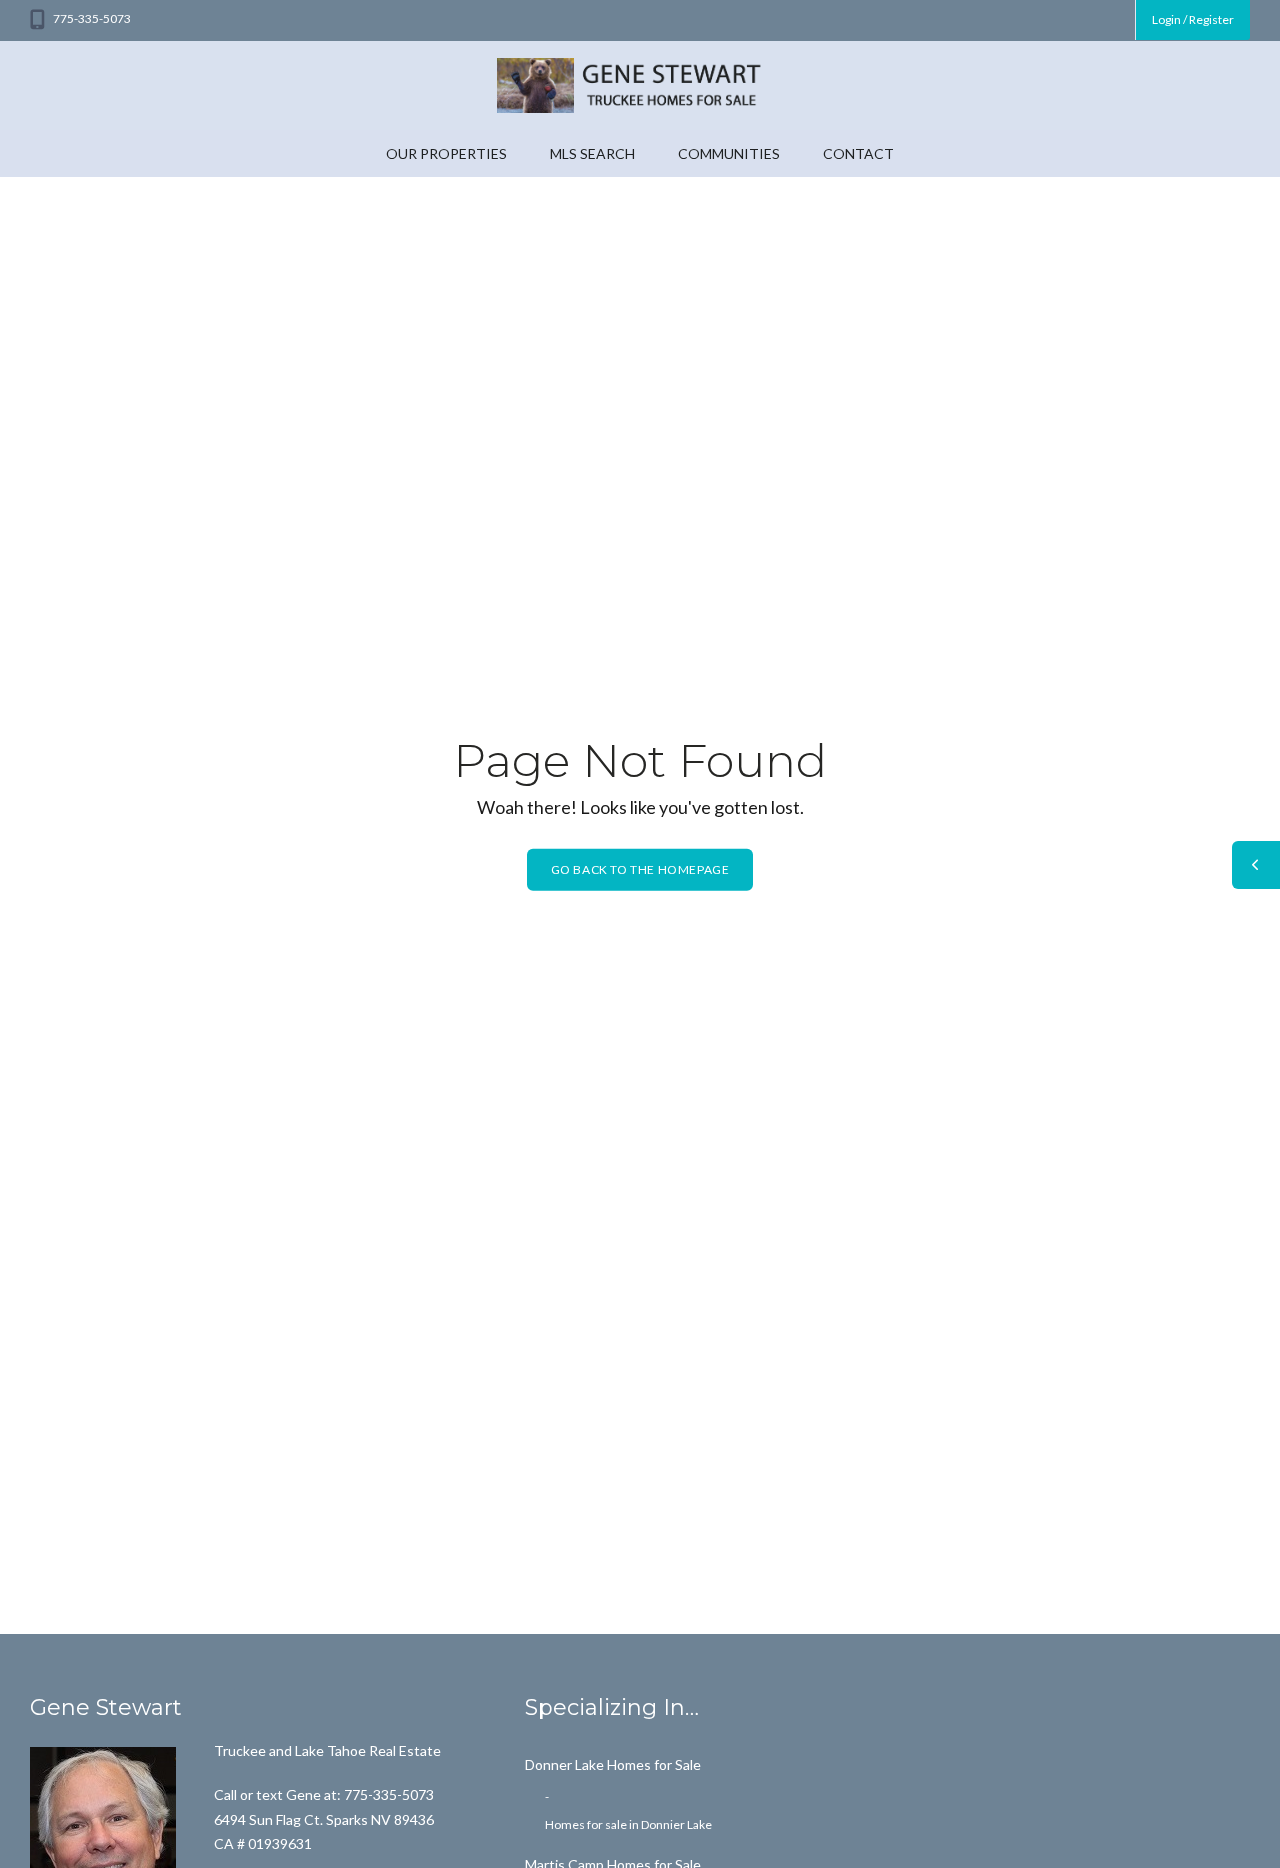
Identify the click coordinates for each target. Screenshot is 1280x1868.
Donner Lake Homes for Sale (613, 1764)
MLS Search (592, 153)
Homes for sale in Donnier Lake (628, 1824)
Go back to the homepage (640, 868)
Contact (858, 153)
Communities (729, 153)
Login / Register (1193, 19)
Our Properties (446, 153)
